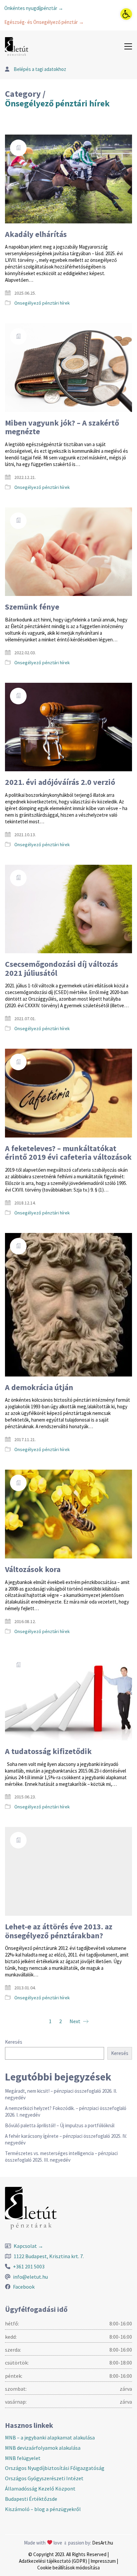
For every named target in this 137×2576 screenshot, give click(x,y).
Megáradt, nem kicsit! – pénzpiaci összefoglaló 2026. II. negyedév (61, 2094)
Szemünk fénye (32, 607)
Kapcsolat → (28, 2246)
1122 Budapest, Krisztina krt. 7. (49, 2256)
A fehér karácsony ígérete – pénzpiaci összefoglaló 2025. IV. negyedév (66, 2139)
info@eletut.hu (30, 2277)
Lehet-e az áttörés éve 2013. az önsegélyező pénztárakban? (59, 1931)
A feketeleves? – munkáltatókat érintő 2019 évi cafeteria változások (68, 1153)
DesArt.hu (103, 2543)
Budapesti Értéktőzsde (31, 2499)
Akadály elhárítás (36, 234)
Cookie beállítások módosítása (68, 2568)
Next (75, 2021)
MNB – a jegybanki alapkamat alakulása (50, 2437)
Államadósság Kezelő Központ (40, 2488)
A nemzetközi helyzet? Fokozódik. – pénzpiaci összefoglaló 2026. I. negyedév (66, 2111)
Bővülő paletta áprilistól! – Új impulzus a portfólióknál (60, 2125)
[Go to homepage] (17, 47)
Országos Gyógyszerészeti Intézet (44, 2478)
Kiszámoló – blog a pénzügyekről (43, 2509)
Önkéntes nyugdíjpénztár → (34, 8)
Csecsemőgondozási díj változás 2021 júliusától (62, 969)
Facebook (24, 2287)
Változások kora (33, 1569)
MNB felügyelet (23, 2458)
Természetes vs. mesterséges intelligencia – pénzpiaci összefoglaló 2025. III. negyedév (61, 2157)
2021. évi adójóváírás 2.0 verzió (60, 782)
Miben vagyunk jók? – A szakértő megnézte (62, 427)
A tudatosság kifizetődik (48, 1751)
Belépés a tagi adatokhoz (39, 69)
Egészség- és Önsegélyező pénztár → (44, 22)
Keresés (14, 2042)
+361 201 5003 (29, 2266)
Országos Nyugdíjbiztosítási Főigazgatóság (55, 2468)
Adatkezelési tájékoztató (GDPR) (53, 2561)
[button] (126, 14)
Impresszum (103, 2561)
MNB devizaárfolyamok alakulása (43, 2448)
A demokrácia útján (39, 1387)
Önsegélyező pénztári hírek (57, 104)
